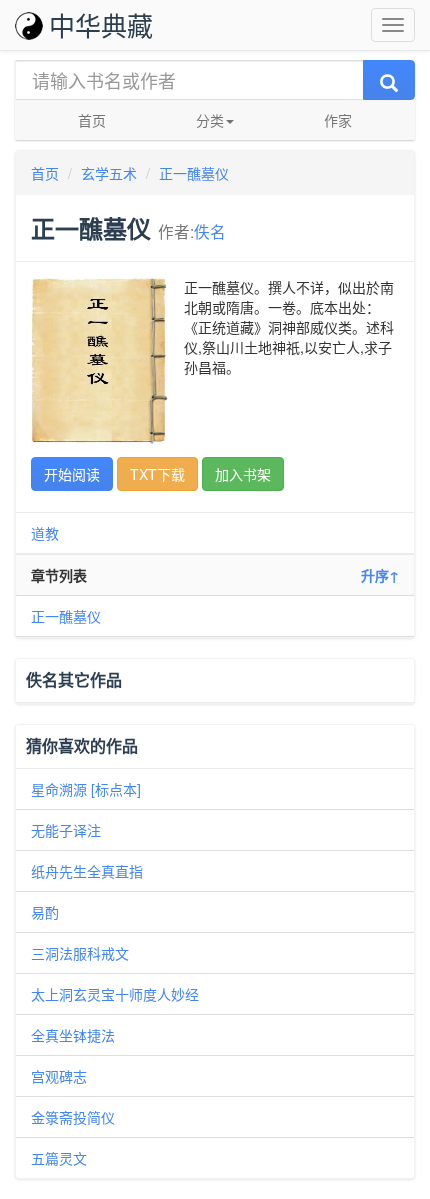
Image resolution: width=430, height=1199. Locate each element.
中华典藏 (101, 24)
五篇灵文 (59, 1158)
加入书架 (243, 474)
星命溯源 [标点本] (86, 789)
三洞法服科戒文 (80, 953)
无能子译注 (66, 830)
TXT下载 (157, 474)
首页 (92, 120)
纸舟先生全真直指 (87, 871)
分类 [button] (210, 120)
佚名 (210, 231)
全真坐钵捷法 (73, 1035)
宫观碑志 (59, 1076)
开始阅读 (72, 474)
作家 (338, 120)
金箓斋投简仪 (73, 1117)
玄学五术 (109, 173)
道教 (45, 533)
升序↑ (380, 575)
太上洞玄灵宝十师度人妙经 (115, 994)
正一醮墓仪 (194, 173)
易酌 (45, 912)
